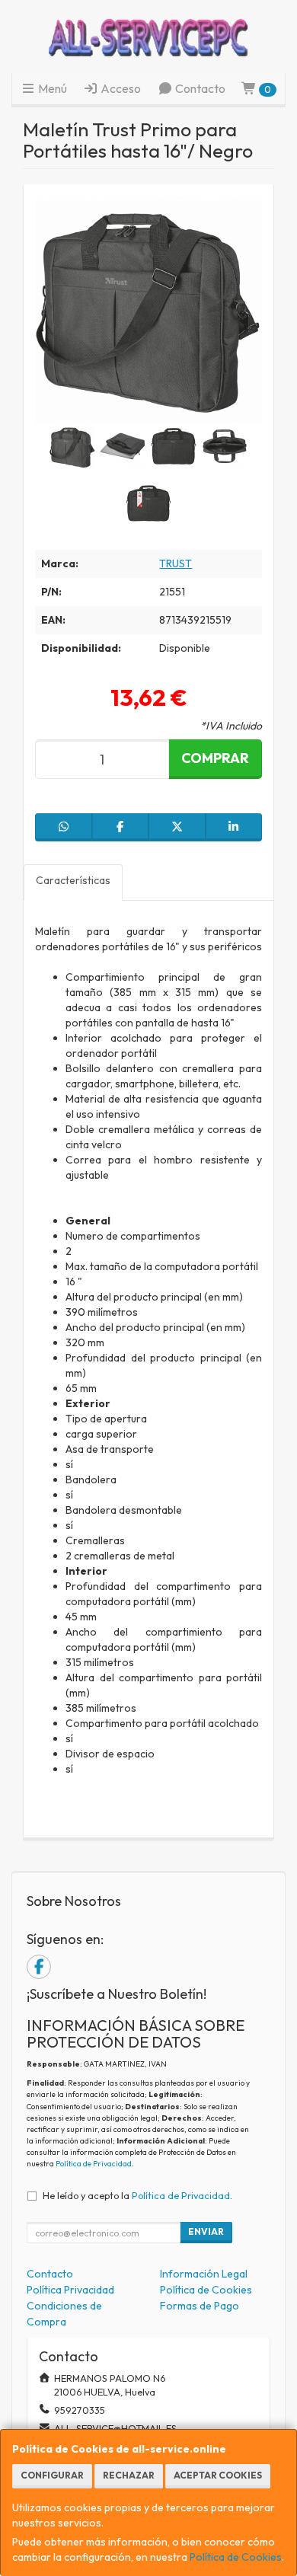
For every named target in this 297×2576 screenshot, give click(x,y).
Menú (51, 88)
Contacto (199, 88)
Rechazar (129, 2475)
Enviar (206, 2231)
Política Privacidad (70, 2290)
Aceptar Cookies (218, 2475)
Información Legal (204, 2274)
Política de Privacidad (94, 2164)
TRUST (176, 563)
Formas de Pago (200, 2306)
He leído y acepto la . (137, 2195)
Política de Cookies (236, 2557)
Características (73, 880)
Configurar (52, 2475)
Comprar (215, 758)
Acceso (120, 88)
